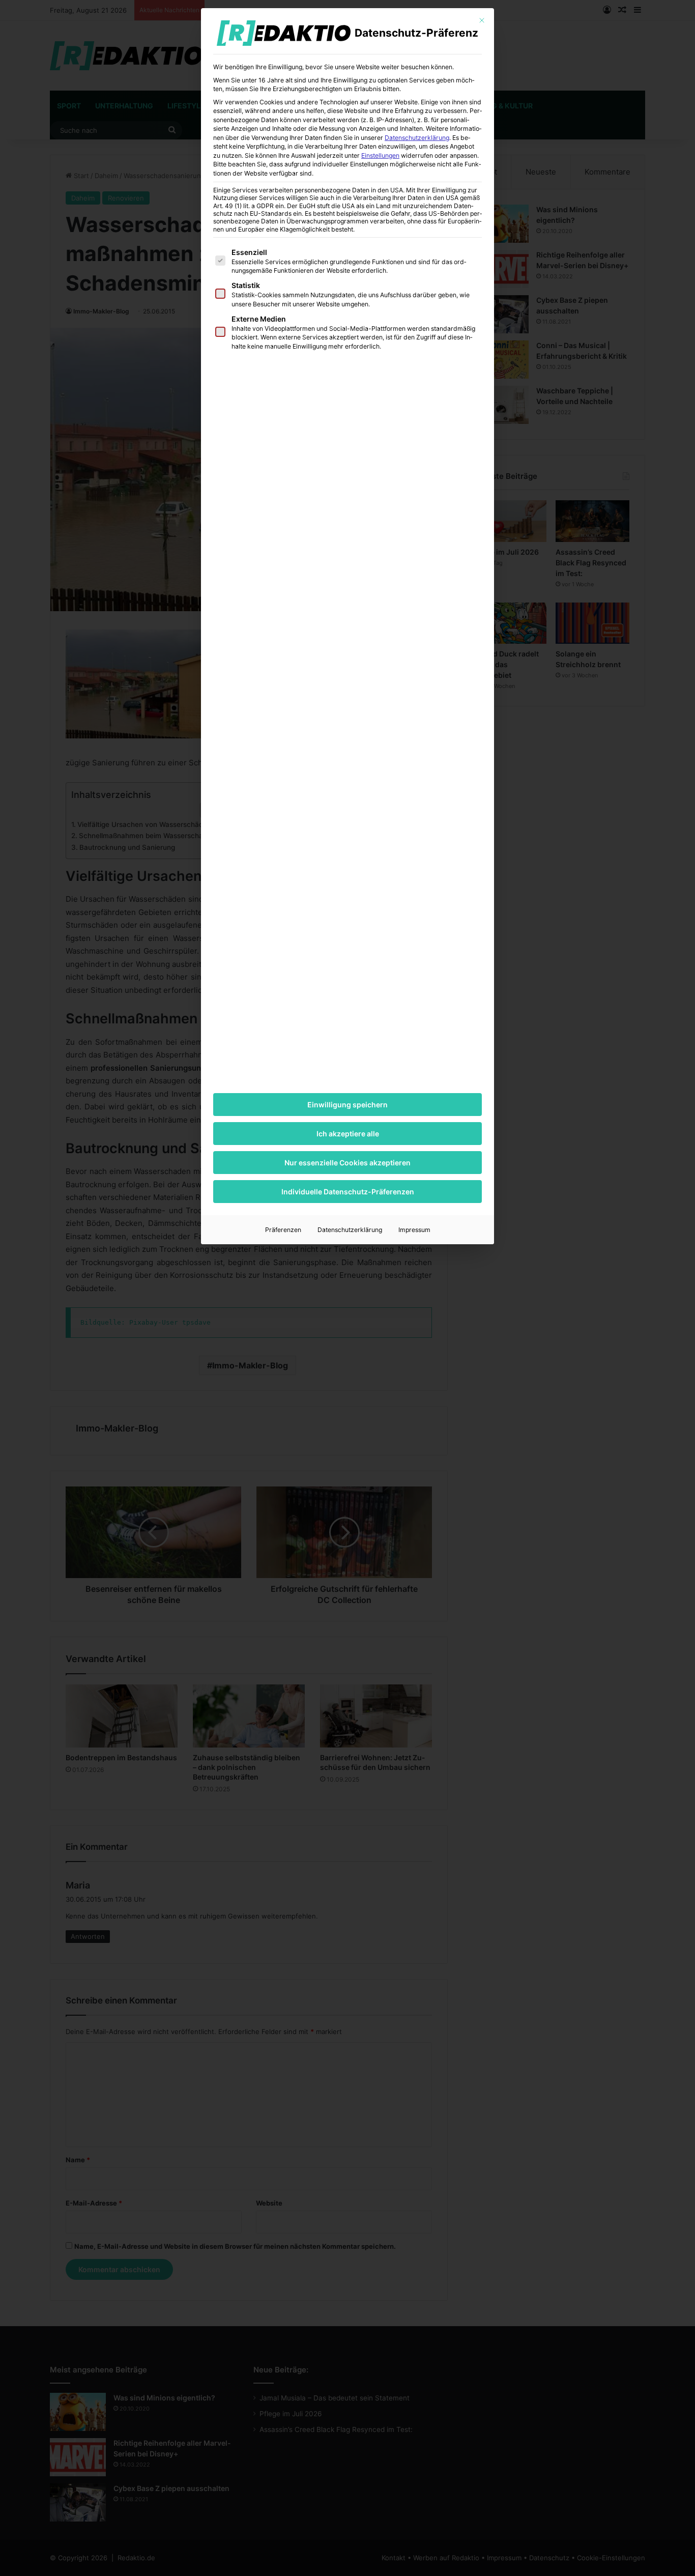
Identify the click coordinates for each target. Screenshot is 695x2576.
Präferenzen (283, 1230)
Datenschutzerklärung (417, 138)
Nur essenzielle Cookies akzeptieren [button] (347, 1163)
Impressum (414, 1230)
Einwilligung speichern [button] (347, 1105)
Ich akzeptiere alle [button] (348, 1134)
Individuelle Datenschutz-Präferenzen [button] (348, 1192)
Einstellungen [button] (380, 155)
